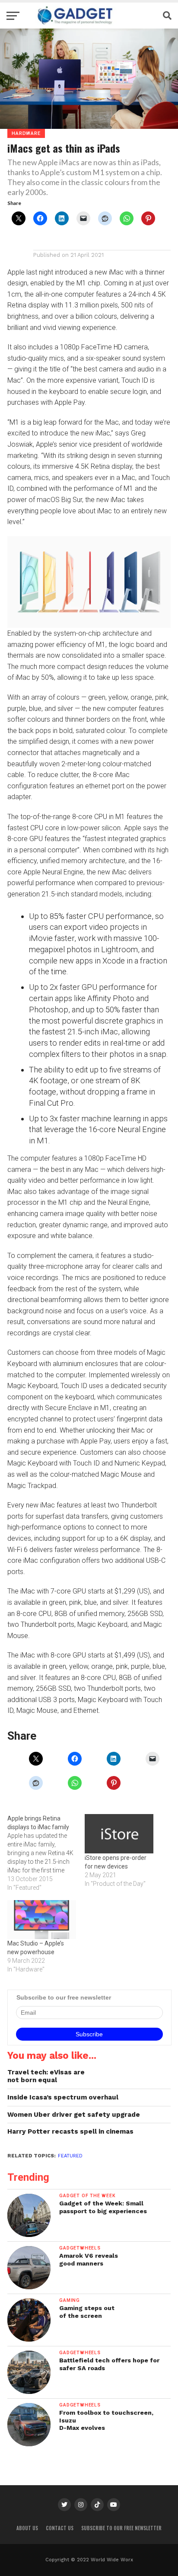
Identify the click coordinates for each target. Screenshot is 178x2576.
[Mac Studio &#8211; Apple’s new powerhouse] (42, 1920)
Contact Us (60, 2528)
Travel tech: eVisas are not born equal (46, 2076)
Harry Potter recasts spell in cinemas (70, 2131)
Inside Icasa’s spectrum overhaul (63, 2097)
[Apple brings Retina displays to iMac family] (46, 1853)
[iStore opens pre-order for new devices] (119, 1834)
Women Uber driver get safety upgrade (74, 2115)
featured (70, 2156)
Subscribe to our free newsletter (121, 2528)
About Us (27, 2528)
